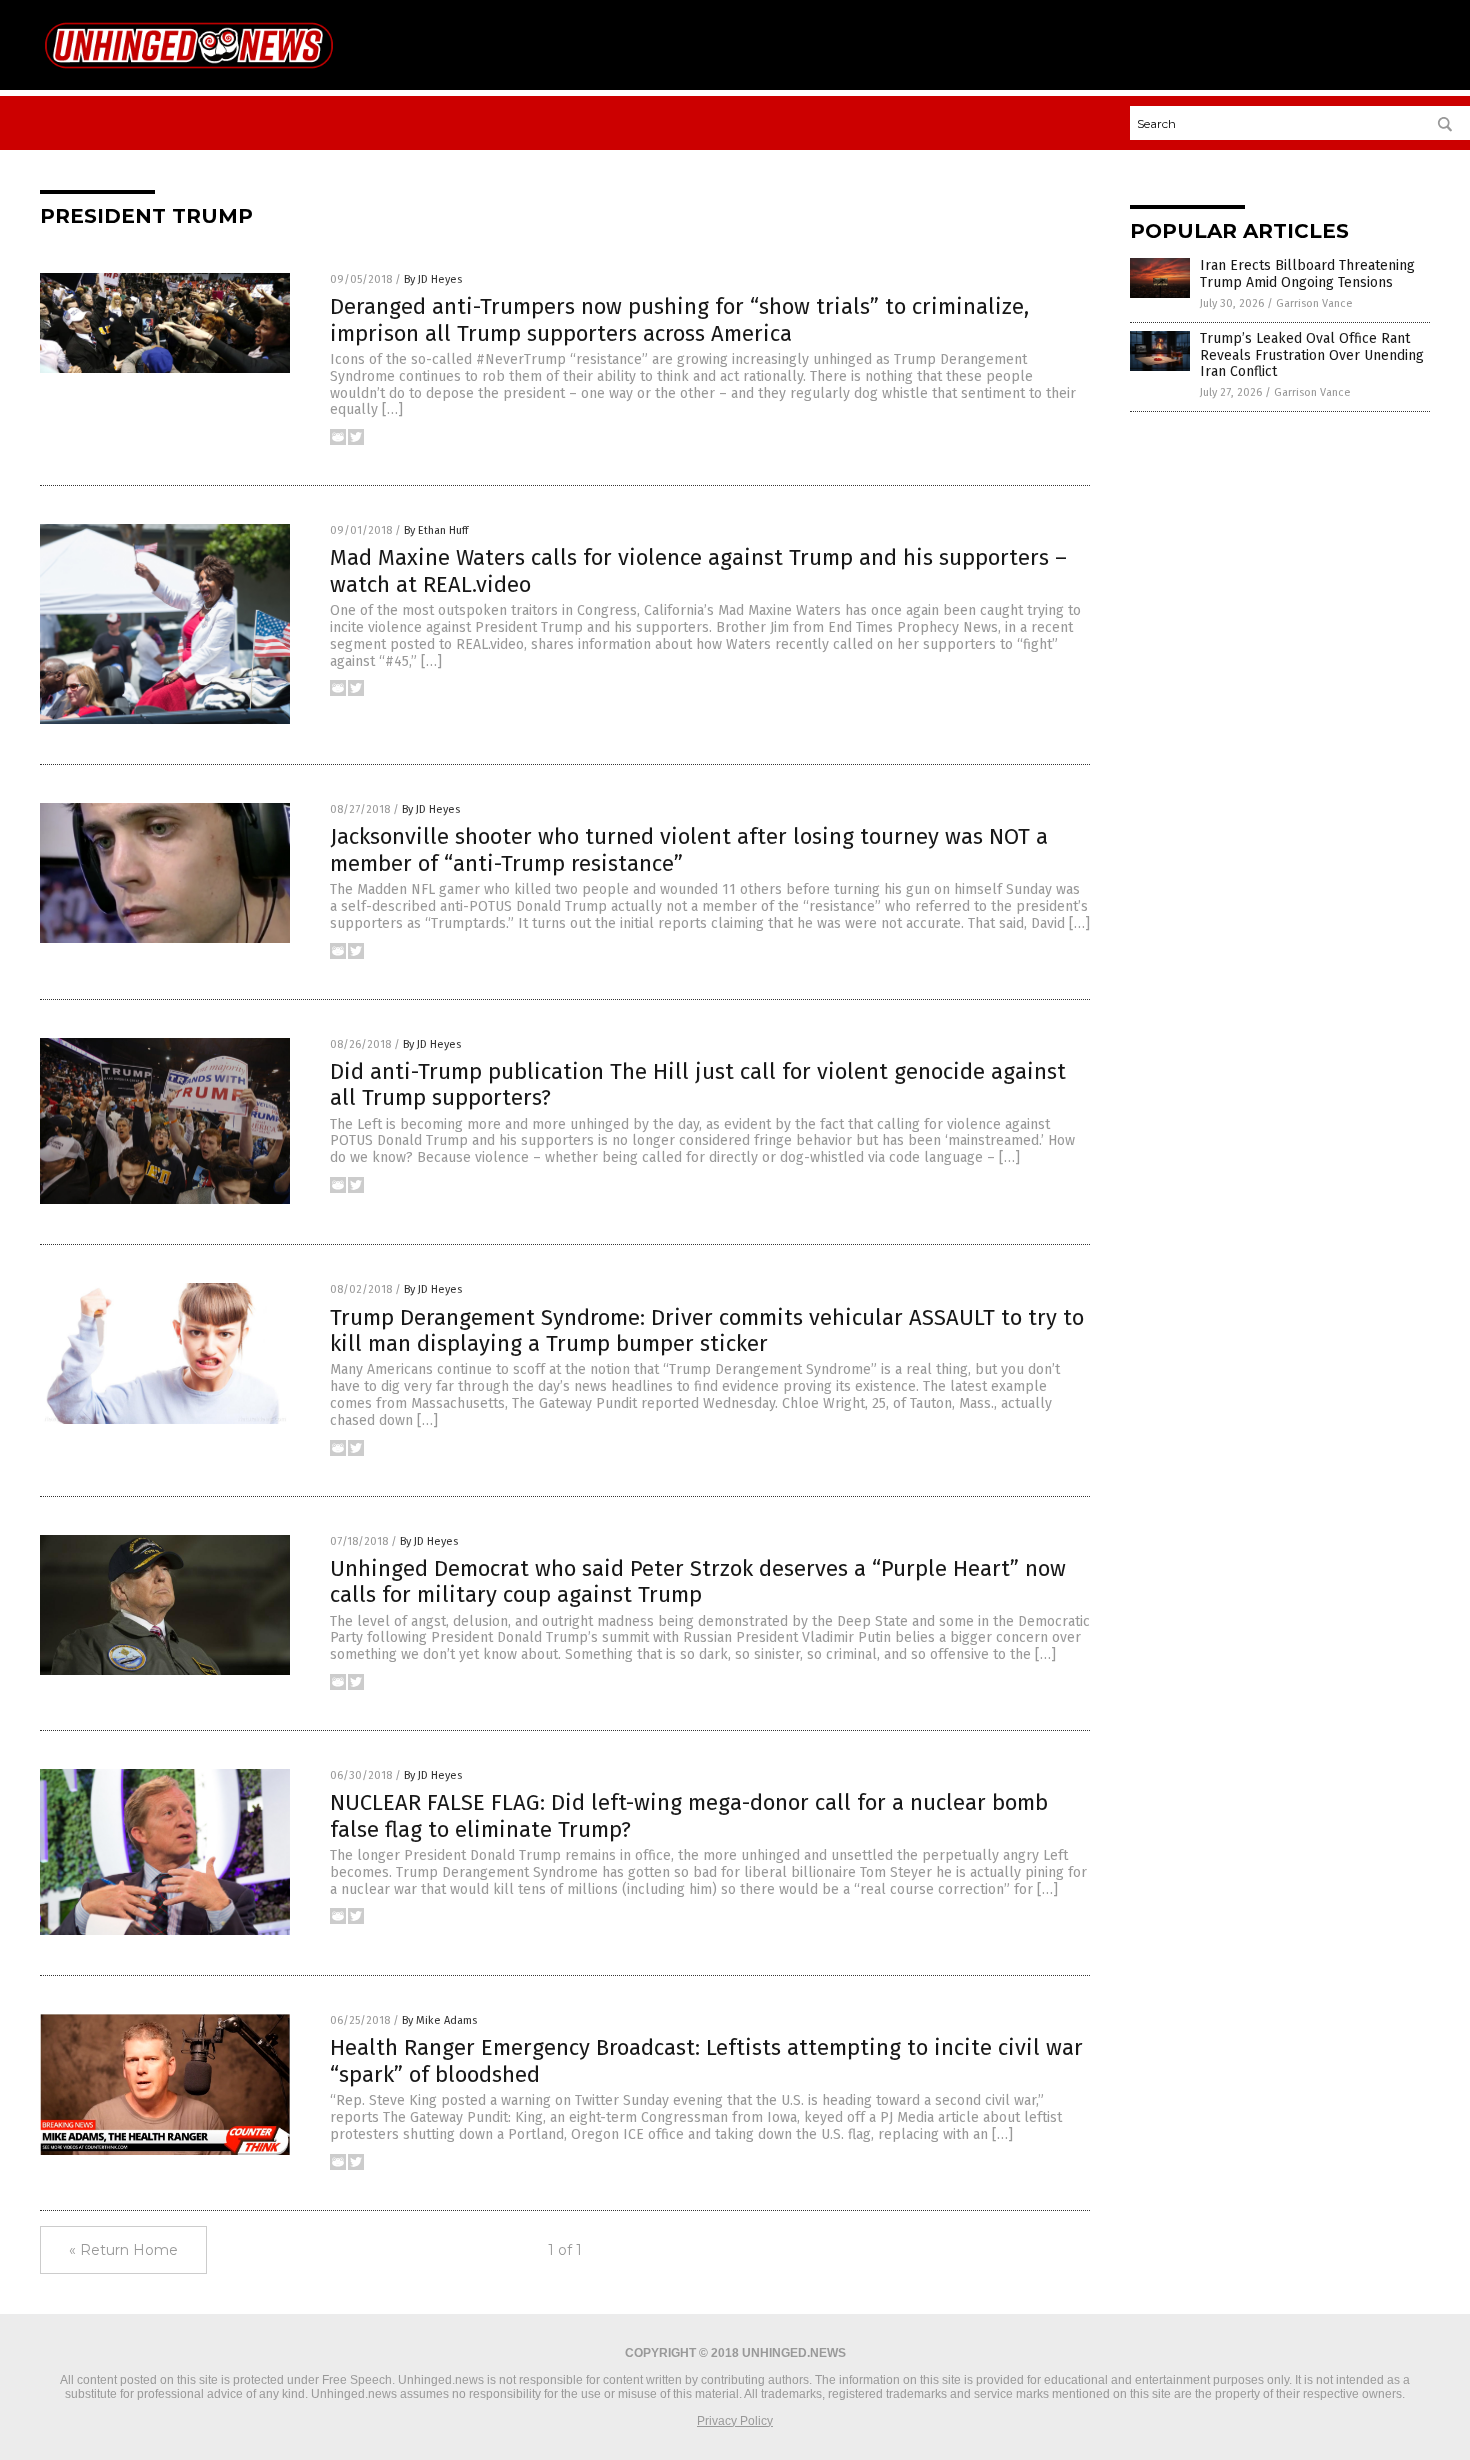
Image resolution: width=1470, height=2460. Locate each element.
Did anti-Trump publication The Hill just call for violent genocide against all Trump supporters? (698, 1084)
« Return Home (123, 2250)
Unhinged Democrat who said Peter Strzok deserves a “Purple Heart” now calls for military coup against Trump (698, 1581)
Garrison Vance (1314, 303)
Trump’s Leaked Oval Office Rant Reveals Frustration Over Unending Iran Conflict (1312, 355)
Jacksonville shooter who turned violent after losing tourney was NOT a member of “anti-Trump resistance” (689, 849)
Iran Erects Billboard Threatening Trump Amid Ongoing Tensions (1307, 274)
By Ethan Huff (436, 530)
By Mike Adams (439, 2020)
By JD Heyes (433, 279)
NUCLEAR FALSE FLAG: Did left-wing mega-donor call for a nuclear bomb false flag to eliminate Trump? (689, 1815)
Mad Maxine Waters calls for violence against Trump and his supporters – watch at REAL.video (698, 570)
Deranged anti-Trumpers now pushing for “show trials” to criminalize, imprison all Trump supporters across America (679, 319)
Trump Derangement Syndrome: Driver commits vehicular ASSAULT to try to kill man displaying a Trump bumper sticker (707, 1330)
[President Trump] (189, 75)
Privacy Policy (735, 2421)
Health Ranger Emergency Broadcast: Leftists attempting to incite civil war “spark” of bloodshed (706, 2060)
